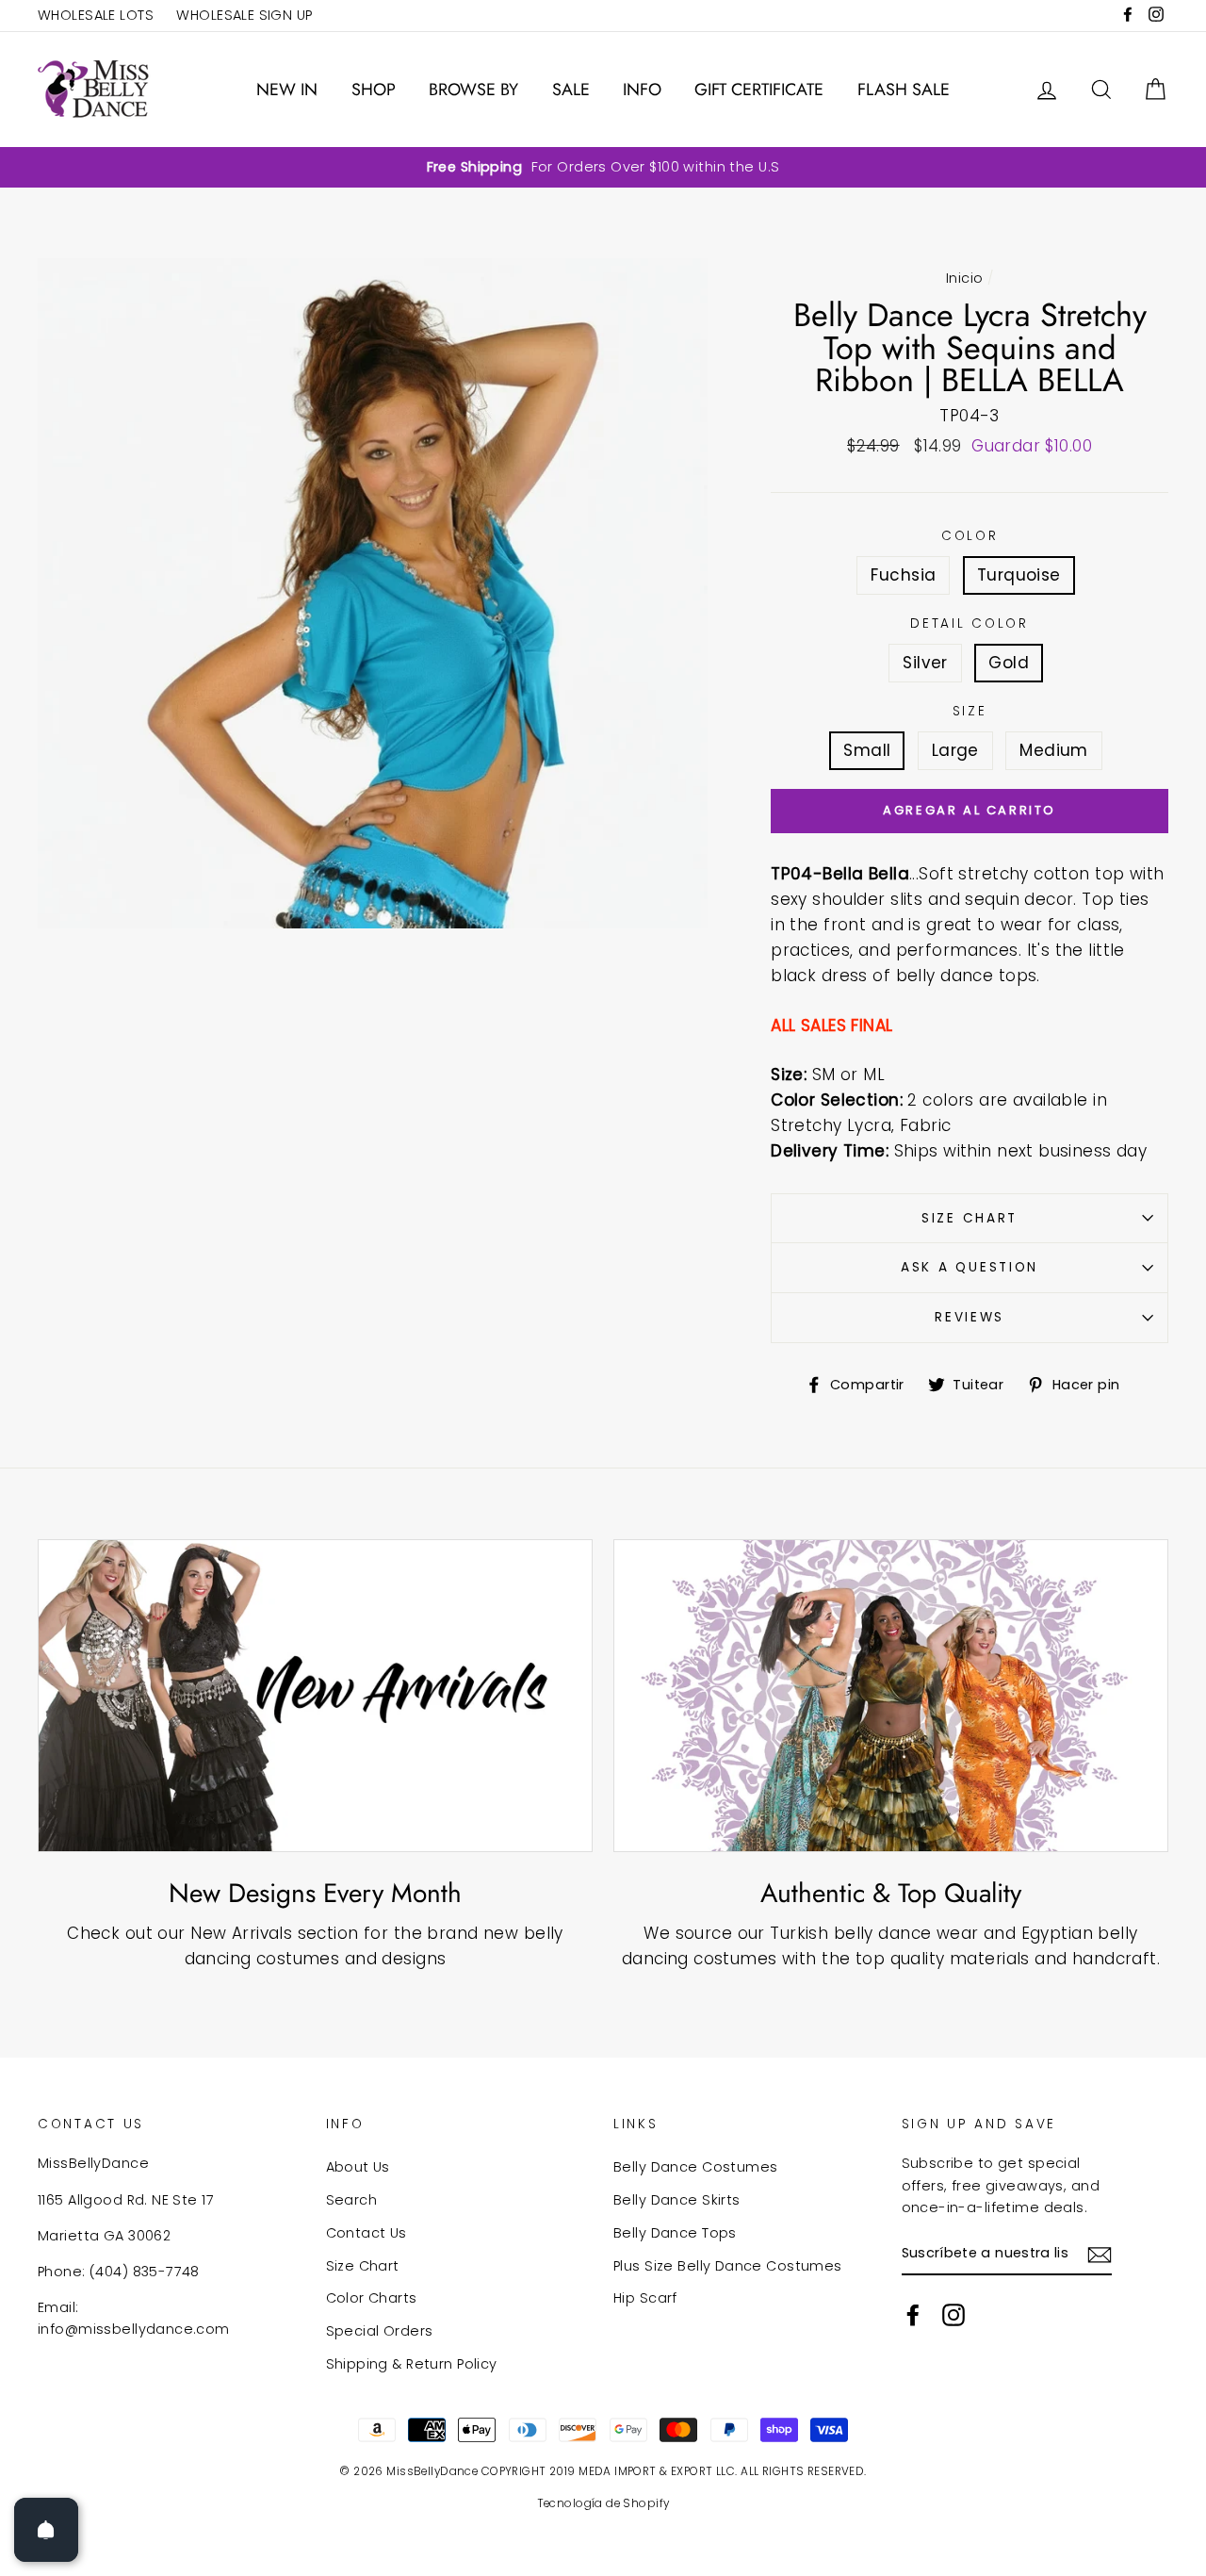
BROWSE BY (473, 90)
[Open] (46, 2530)
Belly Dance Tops (675, 2233)
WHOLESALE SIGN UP (244, 15)
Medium (1054, 750)
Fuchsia (903, 575)
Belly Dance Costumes (696, 2167)
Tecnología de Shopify (603, 2503)
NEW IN (287, 90)
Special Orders (380, 2331)
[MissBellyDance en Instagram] (953, 2315)
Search (352, 2200)
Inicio (965, 278)
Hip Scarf (645, 2298)
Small (867, 750)
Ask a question (970, 1267)
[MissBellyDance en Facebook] (913, 2315)
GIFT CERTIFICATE (759, 90)
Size (970, 711)
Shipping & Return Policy (412, 2364)
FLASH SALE (904, 90)
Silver (925, 663)
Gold (1009, 663)
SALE (571, 90)
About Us (358, 2167)
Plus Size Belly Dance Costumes (728, 2266)
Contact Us (367, 2233)
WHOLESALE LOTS (96, 15)
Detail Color (970, 623)
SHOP (374, 90)
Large (955, 750)
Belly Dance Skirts (677, 2200)
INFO (642, 90)
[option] (603, 167)
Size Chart (970, 1218)
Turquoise (1019, 575)
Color (970, 536)
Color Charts (372, 2298)
